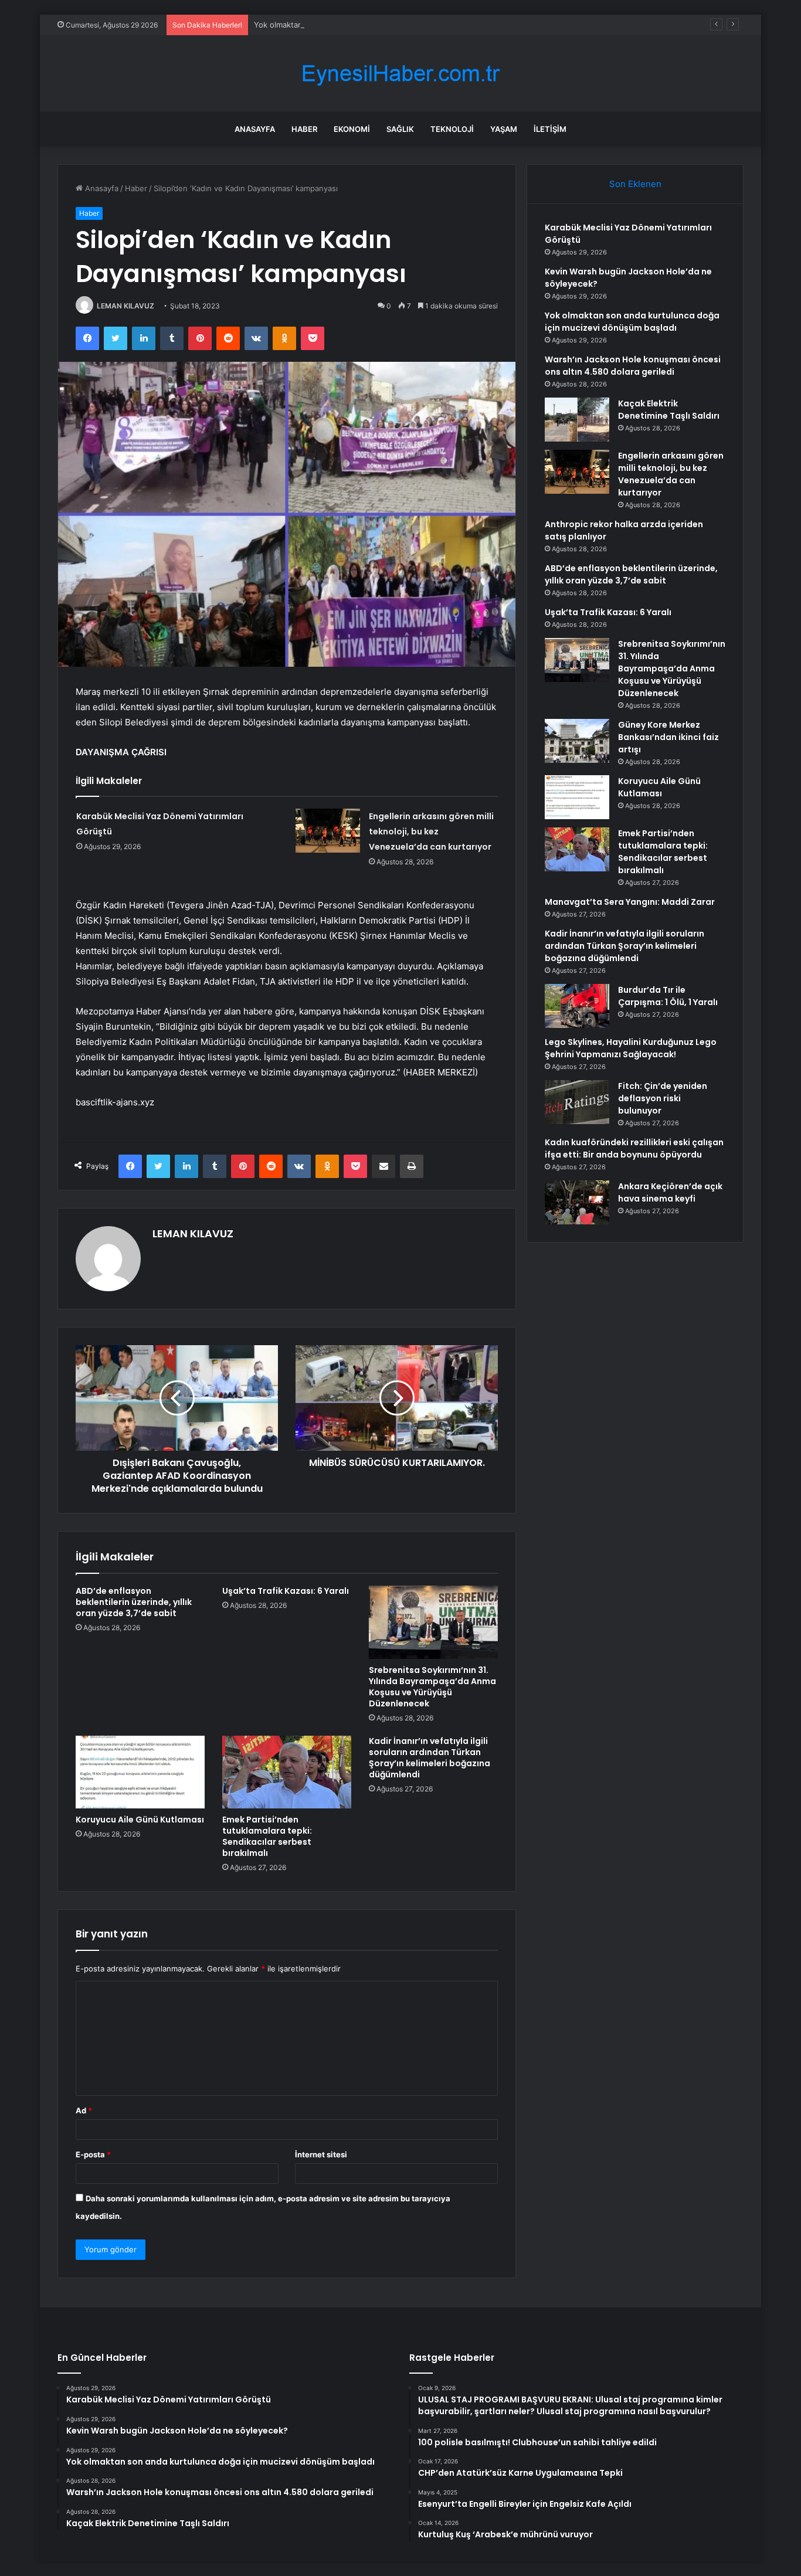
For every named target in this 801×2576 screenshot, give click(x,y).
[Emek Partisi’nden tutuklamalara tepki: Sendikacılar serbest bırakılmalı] (287, 1772)
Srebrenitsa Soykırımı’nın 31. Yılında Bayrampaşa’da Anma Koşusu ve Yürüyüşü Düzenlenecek (432, 1687)
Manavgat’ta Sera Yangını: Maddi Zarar (630, 902)
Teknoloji (452, 129)
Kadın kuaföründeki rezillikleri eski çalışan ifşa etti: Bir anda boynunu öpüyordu (634, 1148)
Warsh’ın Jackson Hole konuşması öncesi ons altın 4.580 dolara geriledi (633, 366)
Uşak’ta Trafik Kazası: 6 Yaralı (286, 1591)
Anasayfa (255, 129)
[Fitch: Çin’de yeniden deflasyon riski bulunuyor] (577, 1102)
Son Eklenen (635, 184)
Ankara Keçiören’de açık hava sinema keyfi (670, 1192)
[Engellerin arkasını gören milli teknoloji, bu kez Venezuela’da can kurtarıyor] (328, 831)
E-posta (93, 2154)
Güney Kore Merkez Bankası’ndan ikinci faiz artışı (668, 737)
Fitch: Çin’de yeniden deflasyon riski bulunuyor (663, 1098)
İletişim (550, 129)
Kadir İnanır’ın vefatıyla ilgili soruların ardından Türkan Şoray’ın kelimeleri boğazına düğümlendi (430, 1758)
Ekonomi (352, 129)
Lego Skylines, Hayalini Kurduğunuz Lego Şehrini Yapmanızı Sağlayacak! (631, 1048)
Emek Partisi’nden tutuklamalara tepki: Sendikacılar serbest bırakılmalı (267, 1836)
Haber (304, 129)
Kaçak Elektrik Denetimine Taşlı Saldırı (669, 410)
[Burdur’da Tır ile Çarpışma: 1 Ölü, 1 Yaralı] (577, 1006)
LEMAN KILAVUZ (125, 306)
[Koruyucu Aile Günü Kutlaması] (140, 1772)
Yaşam (504, 129)
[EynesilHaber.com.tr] (400, 74)
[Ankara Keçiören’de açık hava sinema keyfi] (577, 1202)
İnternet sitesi (321, 2154)
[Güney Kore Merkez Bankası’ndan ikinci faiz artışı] (577, 741)
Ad (84, 2110)
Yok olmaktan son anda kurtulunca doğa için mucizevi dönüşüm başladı (383, 25)
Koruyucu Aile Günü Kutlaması (140, 1820)
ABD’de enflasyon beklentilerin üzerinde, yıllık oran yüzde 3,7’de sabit (134, 1602)
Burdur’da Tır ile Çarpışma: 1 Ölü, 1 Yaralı (668, 996)
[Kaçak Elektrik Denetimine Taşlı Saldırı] (577, 420)
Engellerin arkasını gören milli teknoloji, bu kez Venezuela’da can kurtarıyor (431, 831)
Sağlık (400, 129)
